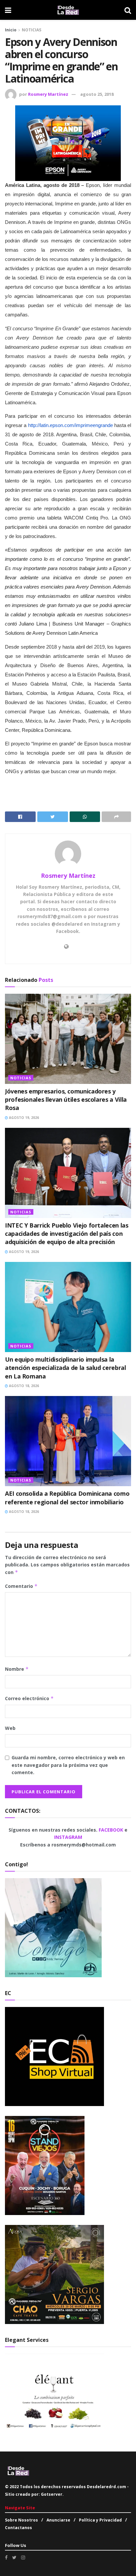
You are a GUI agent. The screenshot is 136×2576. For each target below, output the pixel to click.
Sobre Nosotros (21, 2520)
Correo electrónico (29, 1698)
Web (10, 1728)
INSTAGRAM (68, 1837)
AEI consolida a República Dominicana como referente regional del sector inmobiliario (67, 1498)
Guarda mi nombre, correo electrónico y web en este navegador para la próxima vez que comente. (68, 1765)
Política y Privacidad (100, 2520)
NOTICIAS (32, 30)
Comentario (21, 1586)
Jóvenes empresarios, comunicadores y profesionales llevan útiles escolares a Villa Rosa (66, 1099)
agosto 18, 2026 (23, 1386)
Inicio (11, 30)
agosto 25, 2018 (97, 94)
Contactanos (18, 2528)
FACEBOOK (112, 1830)
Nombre (17, 1669)
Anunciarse (58, 2520)
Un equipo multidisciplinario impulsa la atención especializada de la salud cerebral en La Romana (66, 1368)
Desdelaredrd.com (106, 2487)
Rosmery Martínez (48, 94)
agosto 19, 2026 (23, 1118)
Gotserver (52, 2494)
